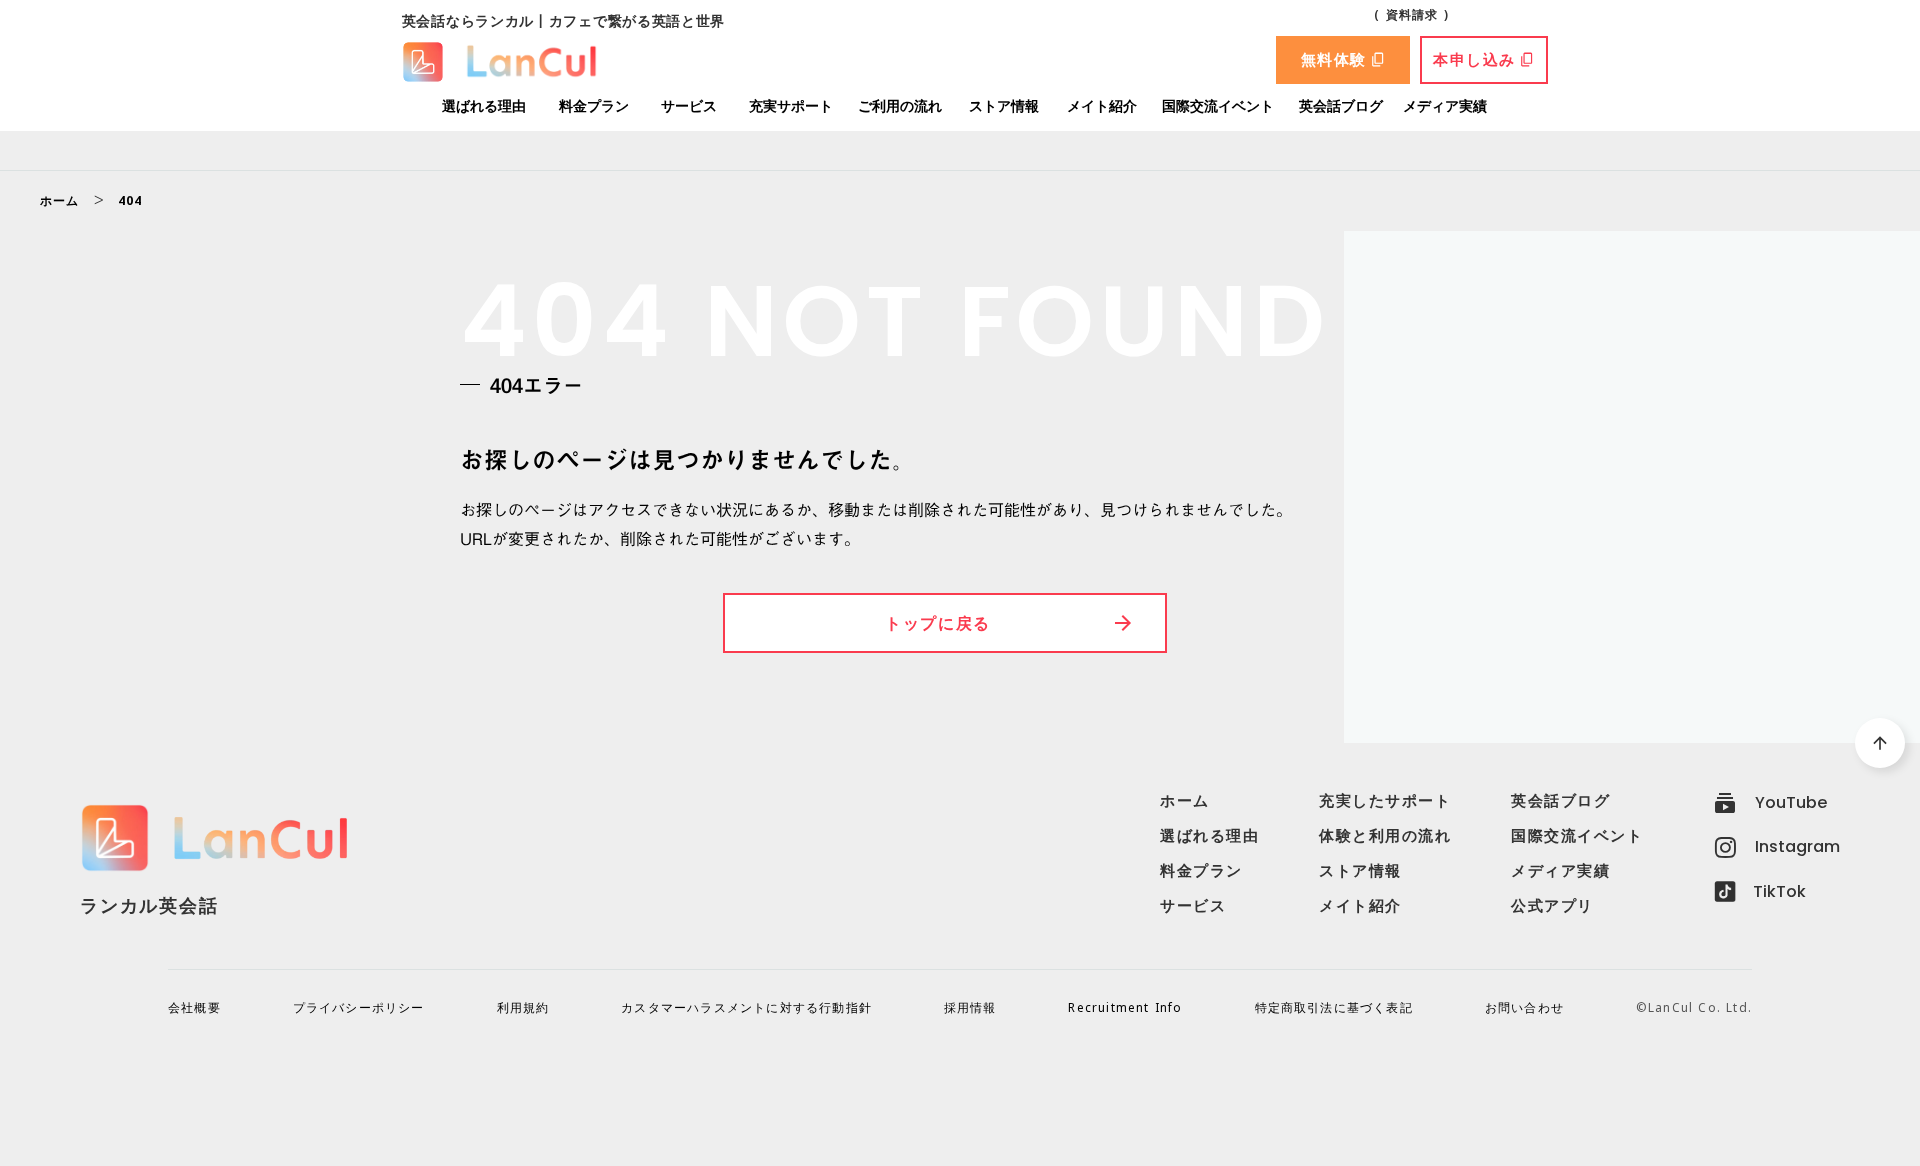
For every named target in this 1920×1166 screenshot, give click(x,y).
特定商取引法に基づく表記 (1334, 1008)
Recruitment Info (1125, 1008)
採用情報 (970, 1008)
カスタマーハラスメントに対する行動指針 (746, 1008)
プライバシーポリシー (359, 1008)
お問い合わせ (1524, 1008)
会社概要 (194, 1008)
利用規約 (523, 1008)
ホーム (60, 201)
